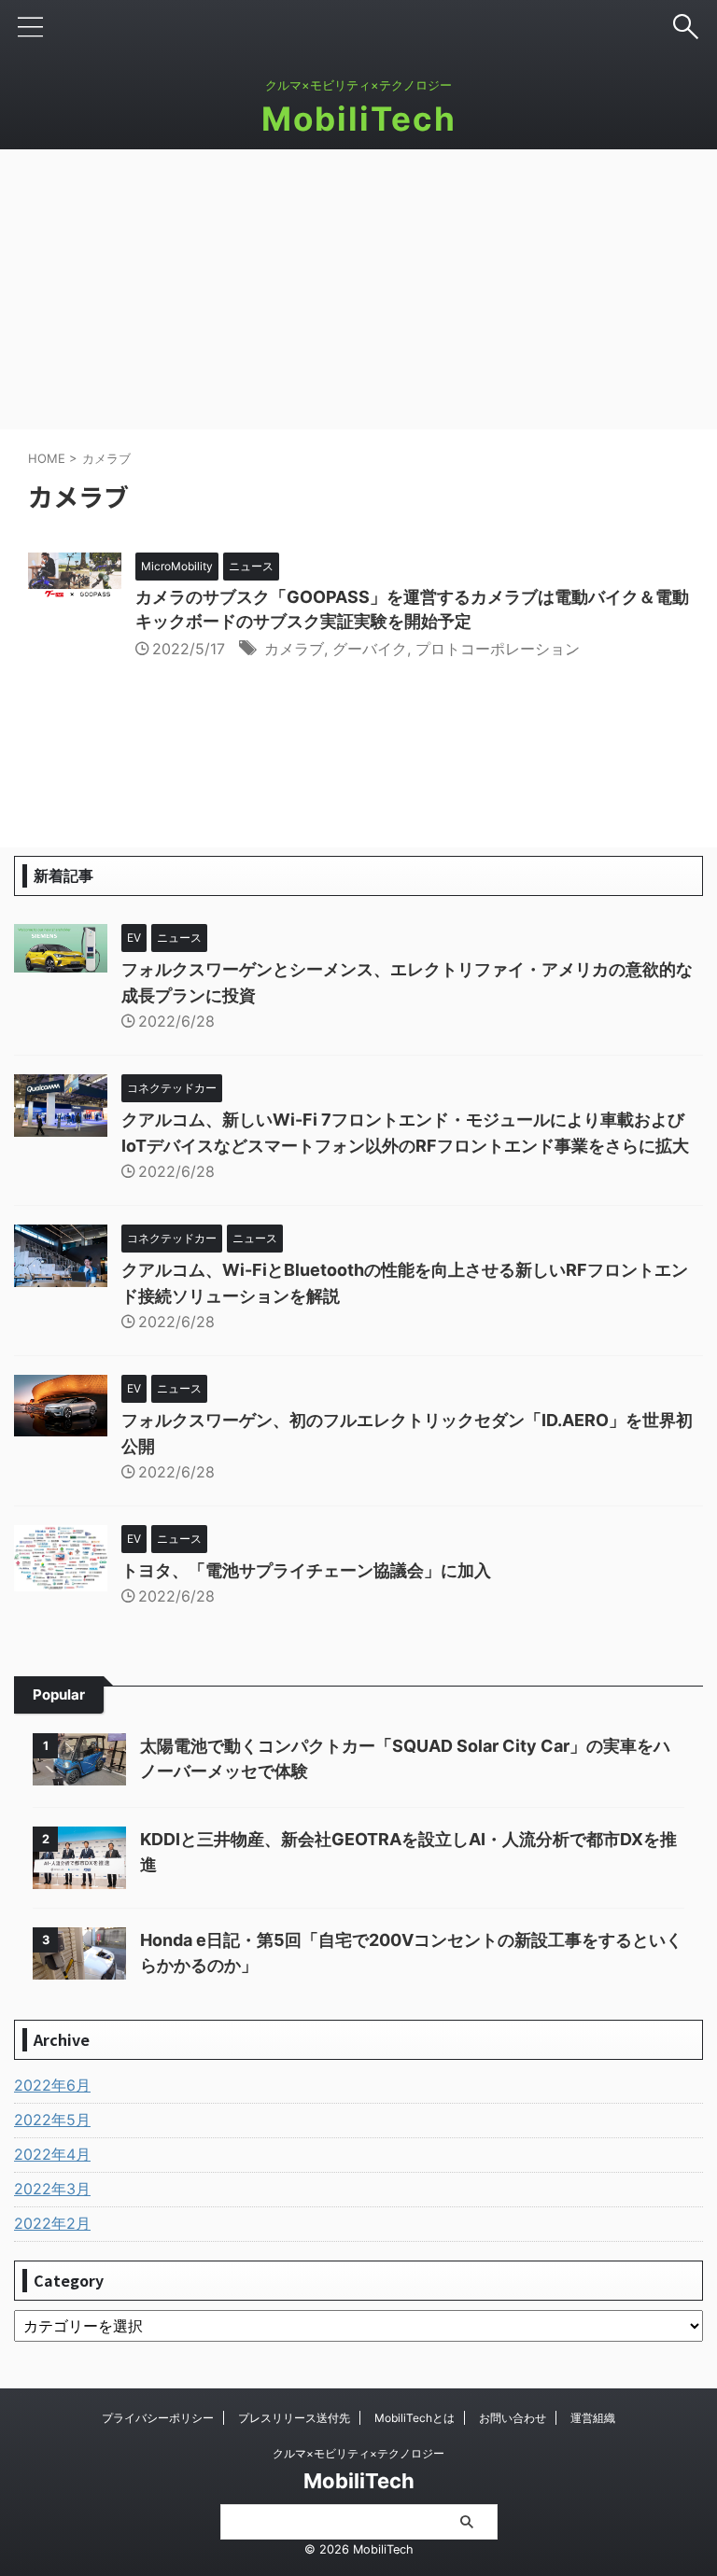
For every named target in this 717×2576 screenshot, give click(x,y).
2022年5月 (52, 2120)
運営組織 (593, 2418)
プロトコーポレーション (498, 649)
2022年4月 (52, 2154)
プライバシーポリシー (158, 2418)
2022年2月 (52, 2223)
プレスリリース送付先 (294, 2418)
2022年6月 (52, 2085)
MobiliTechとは (415, 2418)
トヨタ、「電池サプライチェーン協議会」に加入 (306, 1570)
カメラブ (294, 649)
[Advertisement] (358, 289)
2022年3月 (52, 2189)
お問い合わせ (513, 2418)
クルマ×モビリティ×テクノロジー (358, 2453)
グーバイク (370, 649)
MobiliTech (359, 119)
